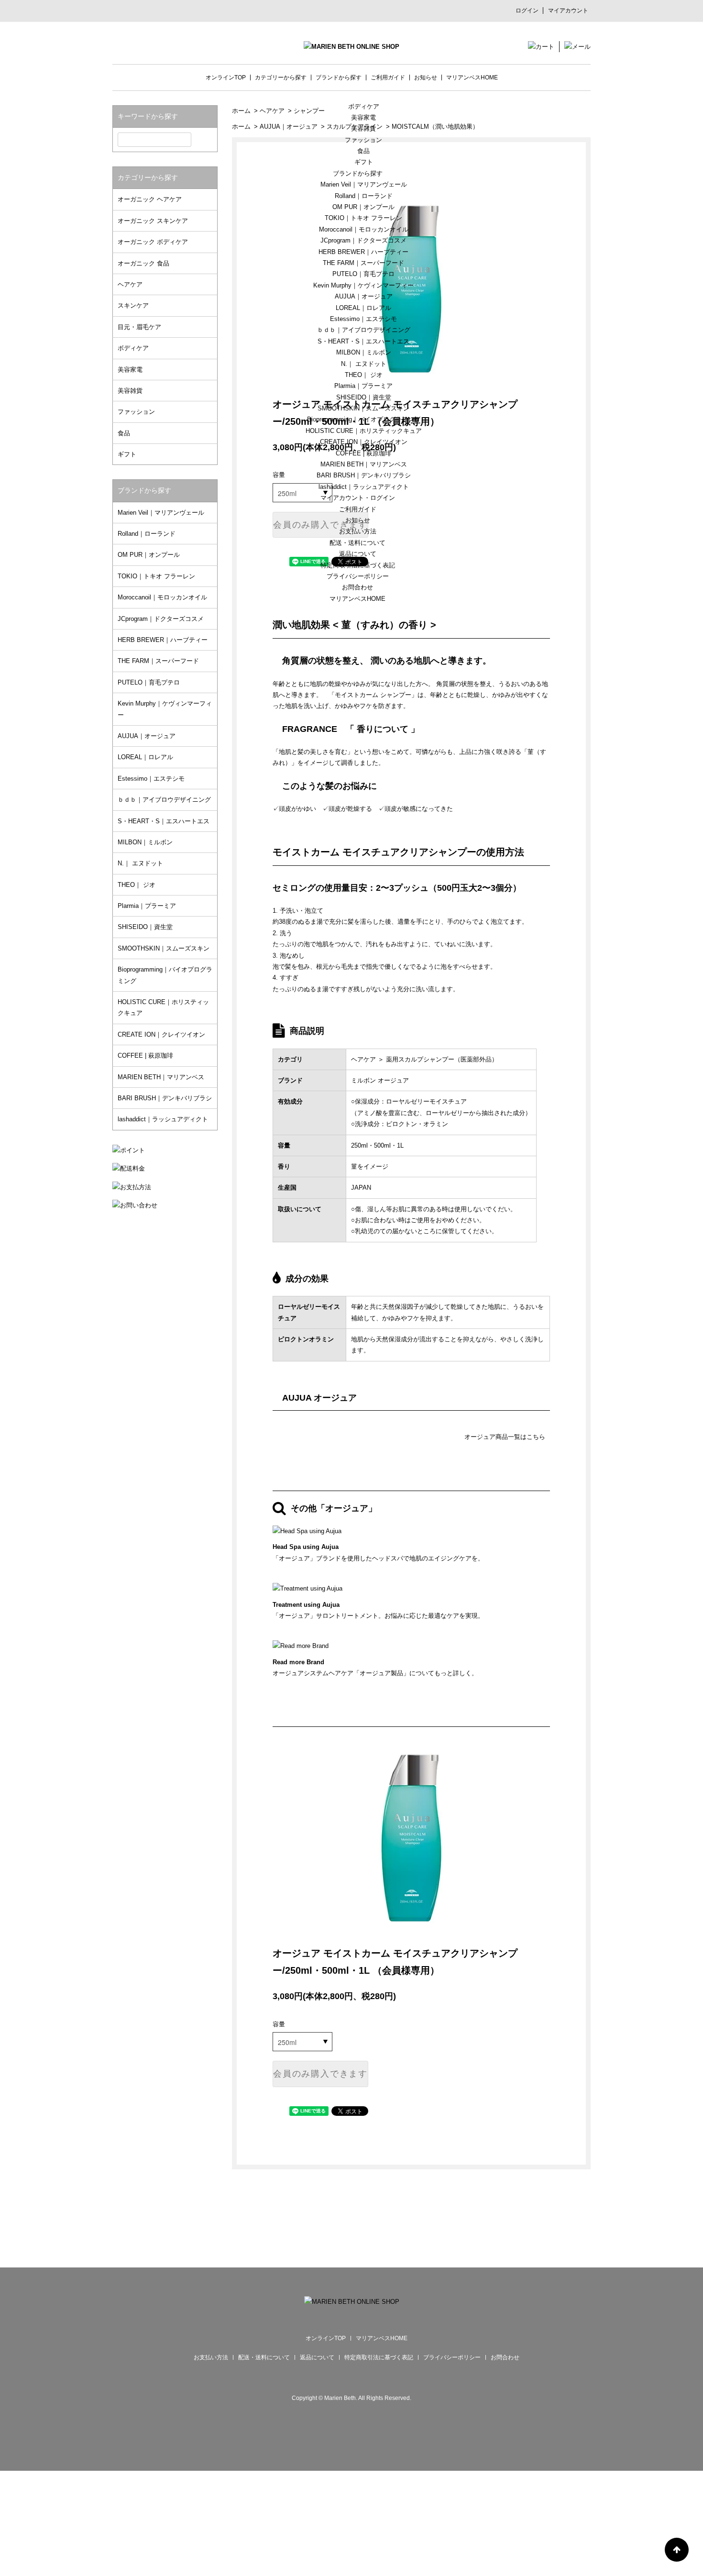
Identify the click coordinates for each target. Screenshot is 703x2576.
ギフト (364, 162)
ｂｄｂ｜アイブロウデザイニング (364, 330)
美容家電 (363, 117)
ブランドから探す (358, 173)
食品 (363, 151)
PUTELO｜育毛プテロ (363, 274)
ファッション (363, 140)
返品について (358, 554)
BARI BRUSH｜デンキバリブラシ (364, 475)
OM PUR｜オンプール (363, 207)
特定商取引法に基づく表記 (358, 565)
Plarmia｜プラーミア (363, 386)
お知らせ (358, 520)
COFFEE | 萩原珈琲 (363, 453)
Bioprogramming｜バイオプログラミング (364, 419)
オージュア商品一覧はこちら (505, 1437)
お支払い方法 (358, 531)
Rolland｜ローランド (364, 196)
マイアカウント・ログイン (358, 498)
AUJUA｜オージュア (364, 296)
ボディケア (364, 106)
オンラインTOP (226, 77)
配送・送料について (357, 543)
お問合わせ (357, 587)
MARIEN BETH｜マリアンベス (364, 464)
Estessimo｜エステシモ (363, 319)
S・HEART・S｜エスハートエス (363, 341)
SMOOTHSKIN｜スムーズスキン (363, 408)
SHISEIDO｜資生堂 (364, 397)
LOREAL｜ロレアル (363, 308)
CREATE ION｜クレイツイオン (364, 442)
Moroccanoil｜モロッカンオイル (364, 229)
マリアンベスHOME (357, 599)
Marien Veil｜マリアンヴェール (364, 184)
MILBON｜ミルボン (364, 352)
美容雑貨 (363, 128)
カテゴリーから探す (281, 77)
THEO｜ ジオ (364, 375)
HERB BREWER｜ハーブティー (363, 252)
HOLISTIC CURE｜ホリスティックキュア (364, 431)
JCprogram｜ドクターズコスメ (363, 240)
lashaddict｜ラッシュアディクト (364, 487)
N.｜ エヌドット (364, 364)
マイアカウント (568, 11)
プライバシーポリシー (358, 576)
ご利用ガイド (358, 509)
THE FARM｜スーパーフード (363, 263)
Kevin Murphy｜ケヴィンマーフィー (363, 285)
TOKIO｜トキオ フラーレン (363, 218)
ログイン (527, 11)
